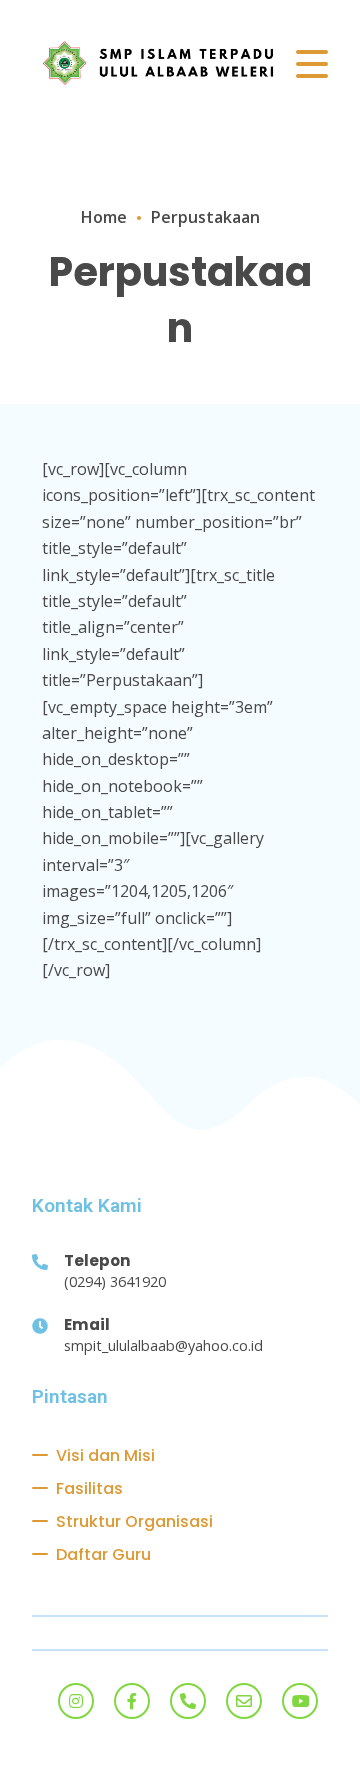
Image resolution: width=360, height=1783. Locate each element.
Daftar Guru (103, 1554)
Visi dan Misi (105, 1455)
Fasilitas (89, 1488)
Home (104, 217)
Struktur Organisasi (134, 1521)
